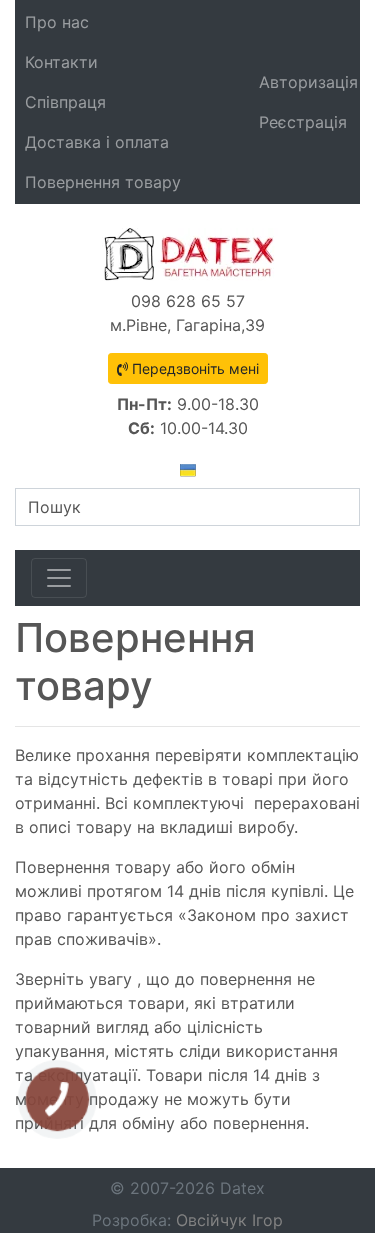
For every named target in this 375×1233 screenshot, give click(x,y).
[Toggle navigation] (59, 578)
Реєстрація (303, 122)
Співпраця (65, 102)
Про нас (57, 22)
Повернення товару (103, 182)
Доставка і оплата (97, 142)
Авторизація (308, 82)
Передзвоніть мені (193, 368)
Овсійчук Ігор (229, 1220)
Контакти (61, 62)
